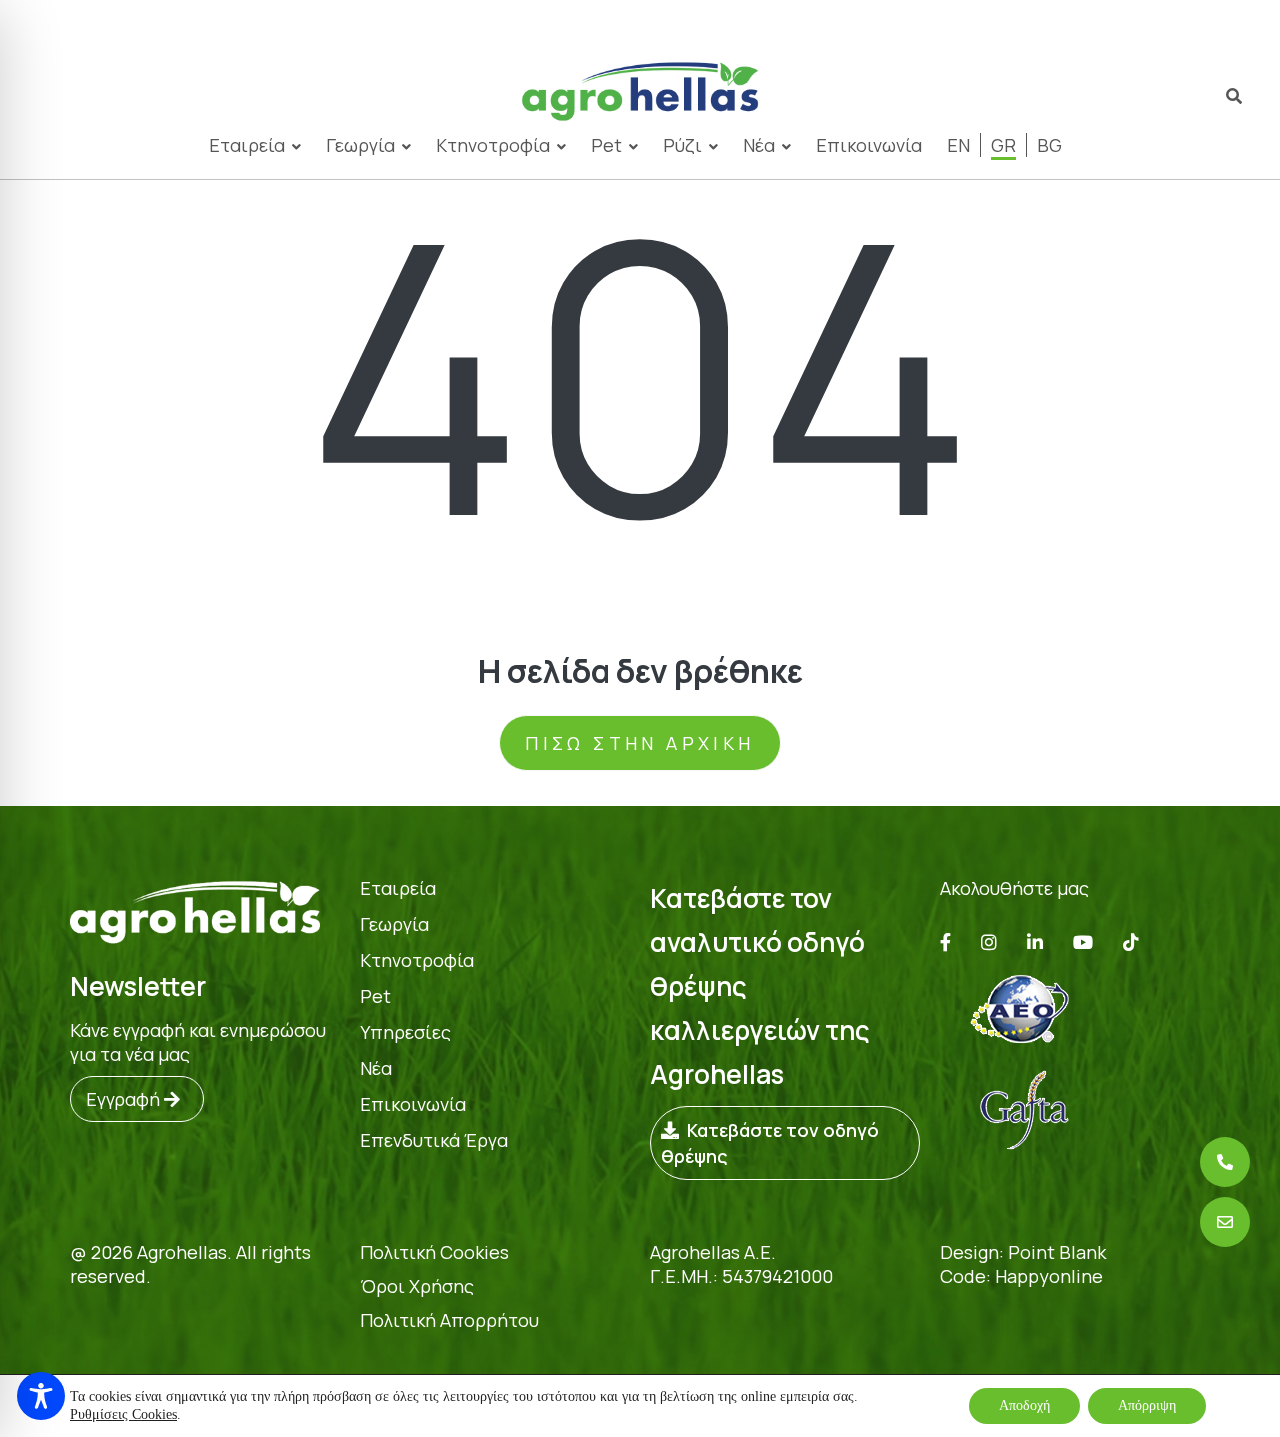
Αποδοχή (1024, 1405)
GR (1003, 145)
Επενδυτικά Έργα (434, 1140)
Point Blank (1057, 1252)
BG (1049, 145)
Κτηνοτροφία (493, 145)
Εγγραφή (125, 1099)
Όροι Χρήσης (417, 1286)
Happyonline (1049, 1276)
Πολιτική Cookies (434, 1252)
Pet (606, 145)
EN (958, 145)
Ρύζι (682, 145)
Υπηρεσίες (405, 1032)
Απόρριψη (1147, 1405)
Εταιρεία (398, 888)
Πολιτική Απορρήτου (449, 1320)
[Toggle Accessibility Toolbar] (41, 1396)
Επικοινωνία (869, 145)
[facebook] (945, 942)
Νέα (759, 145)
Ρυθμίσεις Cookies (123, 1414)
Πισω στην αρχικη (639, 743)
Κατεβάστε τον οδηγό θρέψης (770, 1143)
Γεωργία (360, 145)
